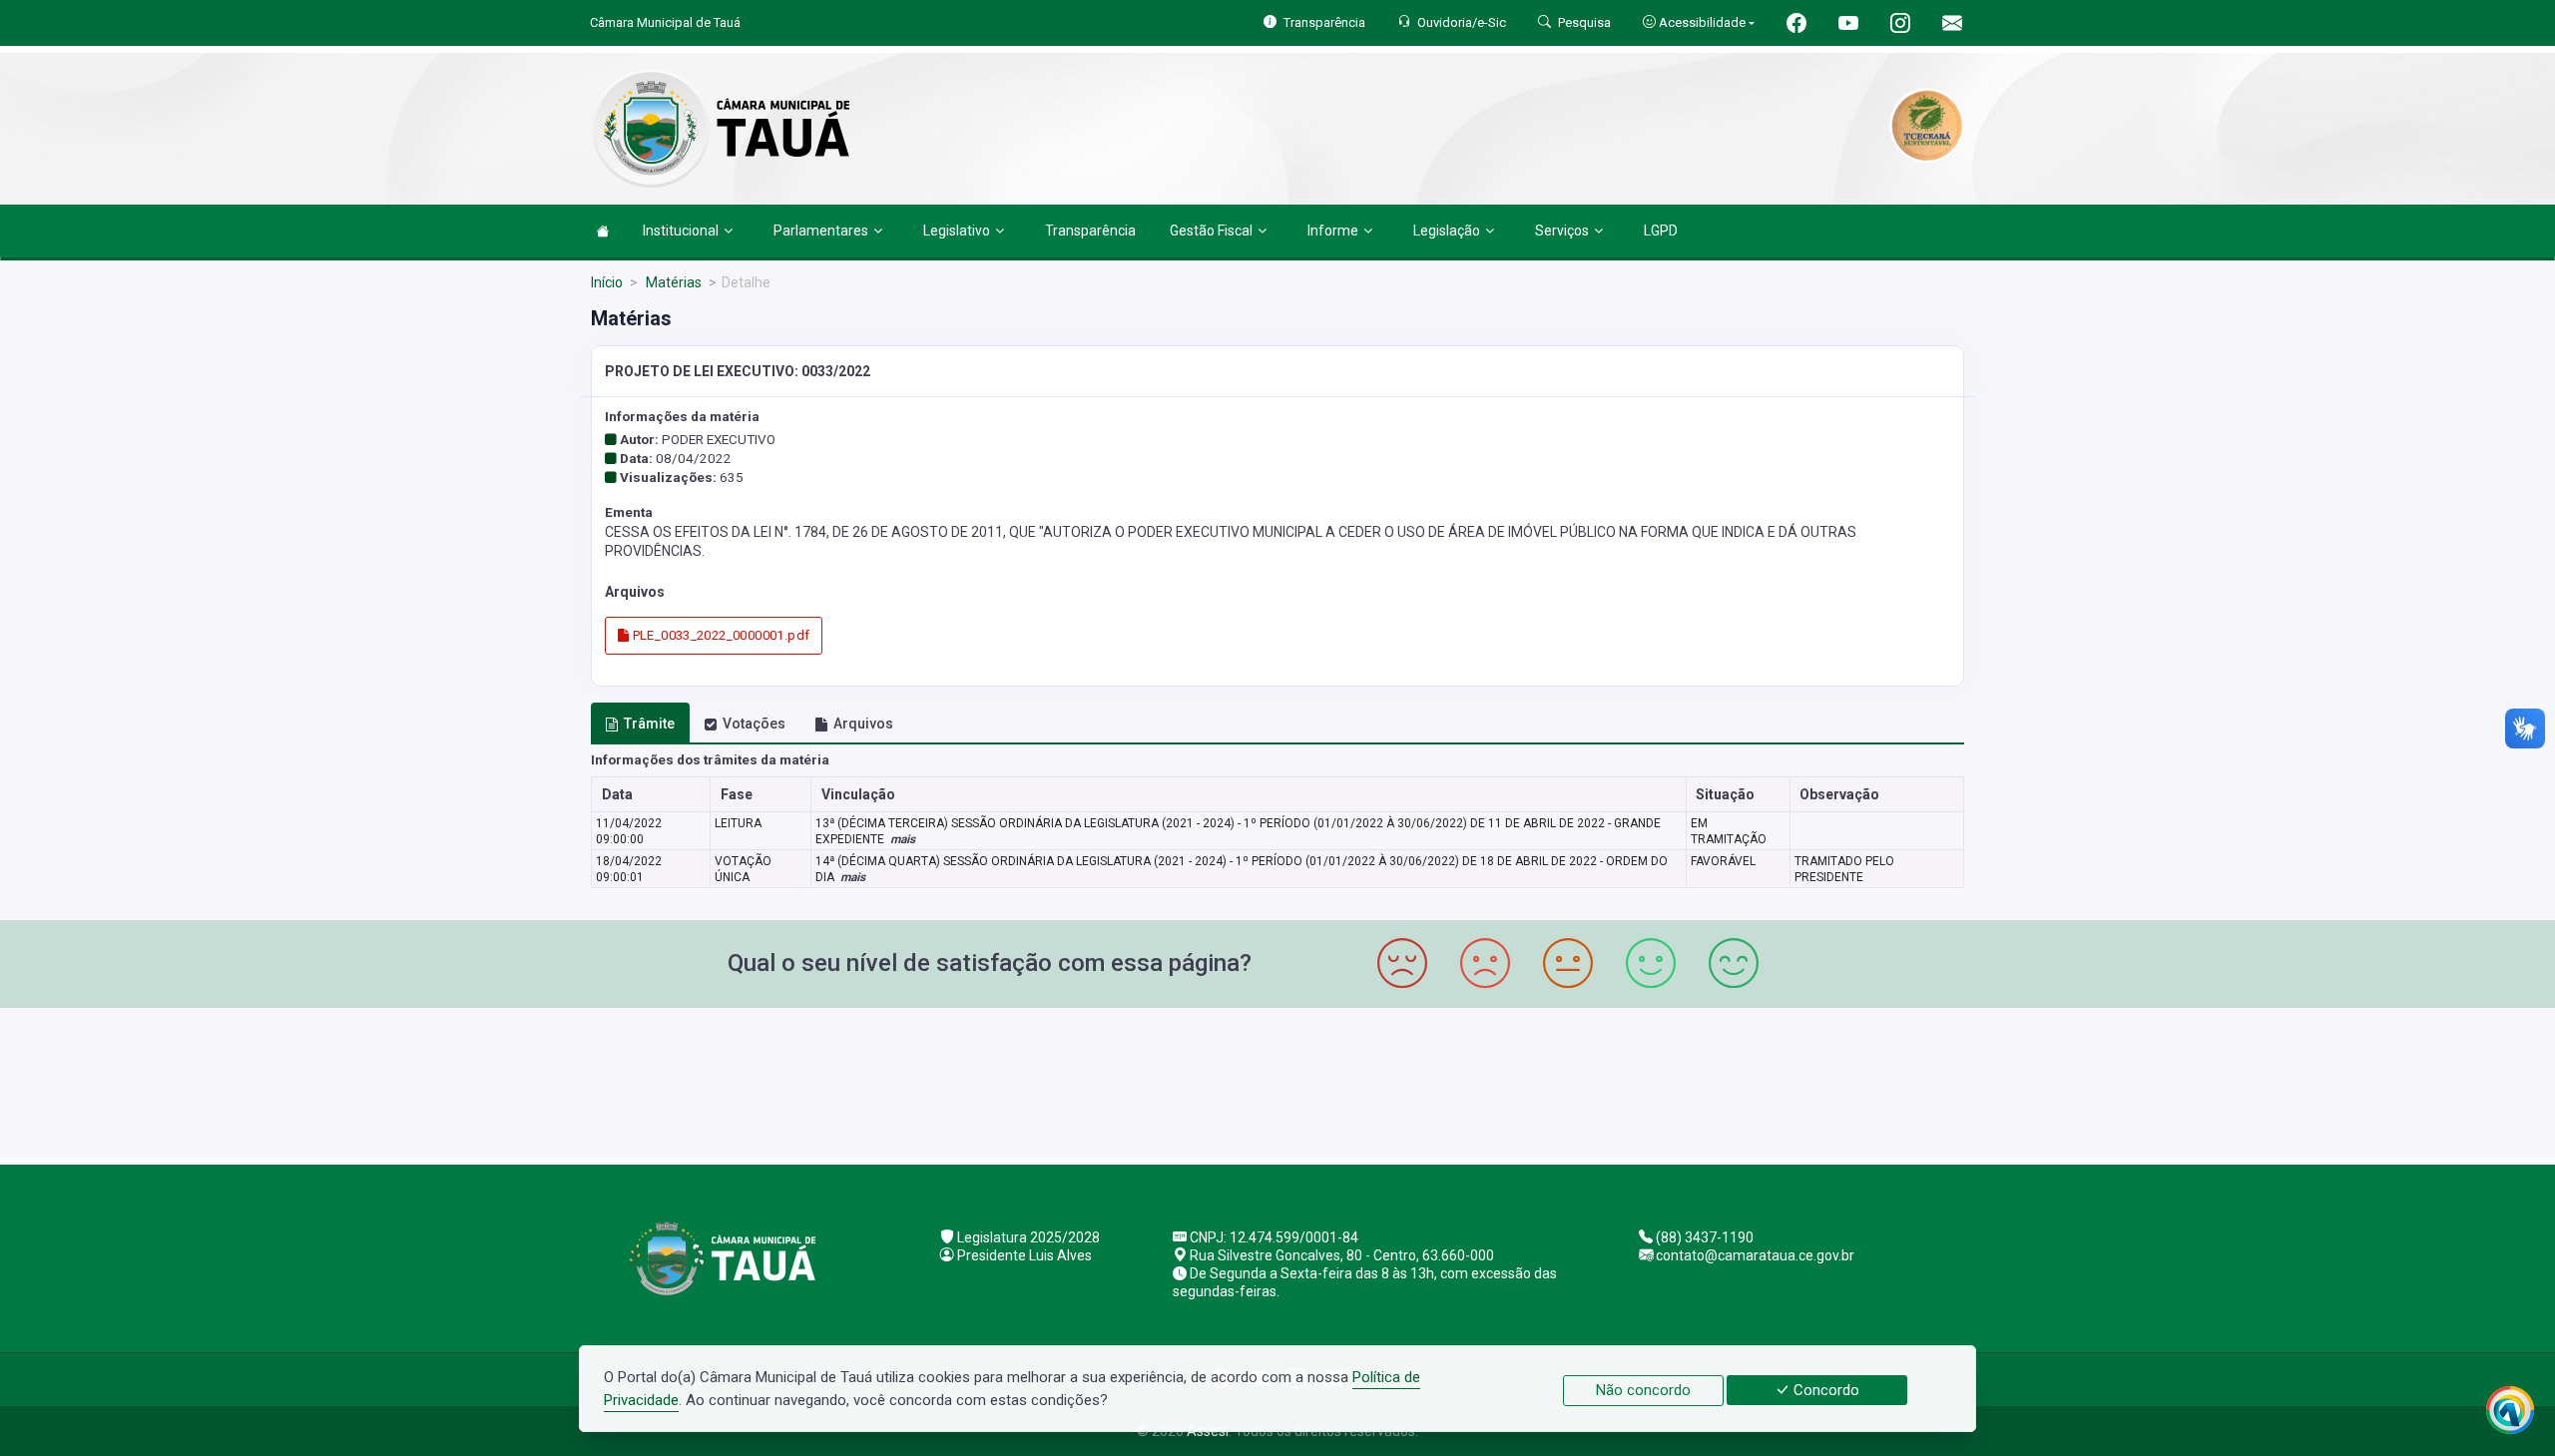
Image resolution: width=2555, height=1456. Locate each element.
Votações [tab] (754, 724)
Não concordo (1643, 1390)
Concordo (1824, 1390)
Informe (1333, 231)
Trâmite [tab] (649, 724)
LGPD (1661, 231)
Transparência (1090, 231)
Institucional (681, 231)
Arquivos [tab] (863, 724)
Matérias (672, 282)
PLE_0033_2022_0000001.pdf (719, 635)
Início (607, 282)
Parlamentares (821, 231)
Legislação (1447, 231)
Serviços (1562, 231)
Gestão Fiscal (1211, 231)
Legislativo (957, 231)
